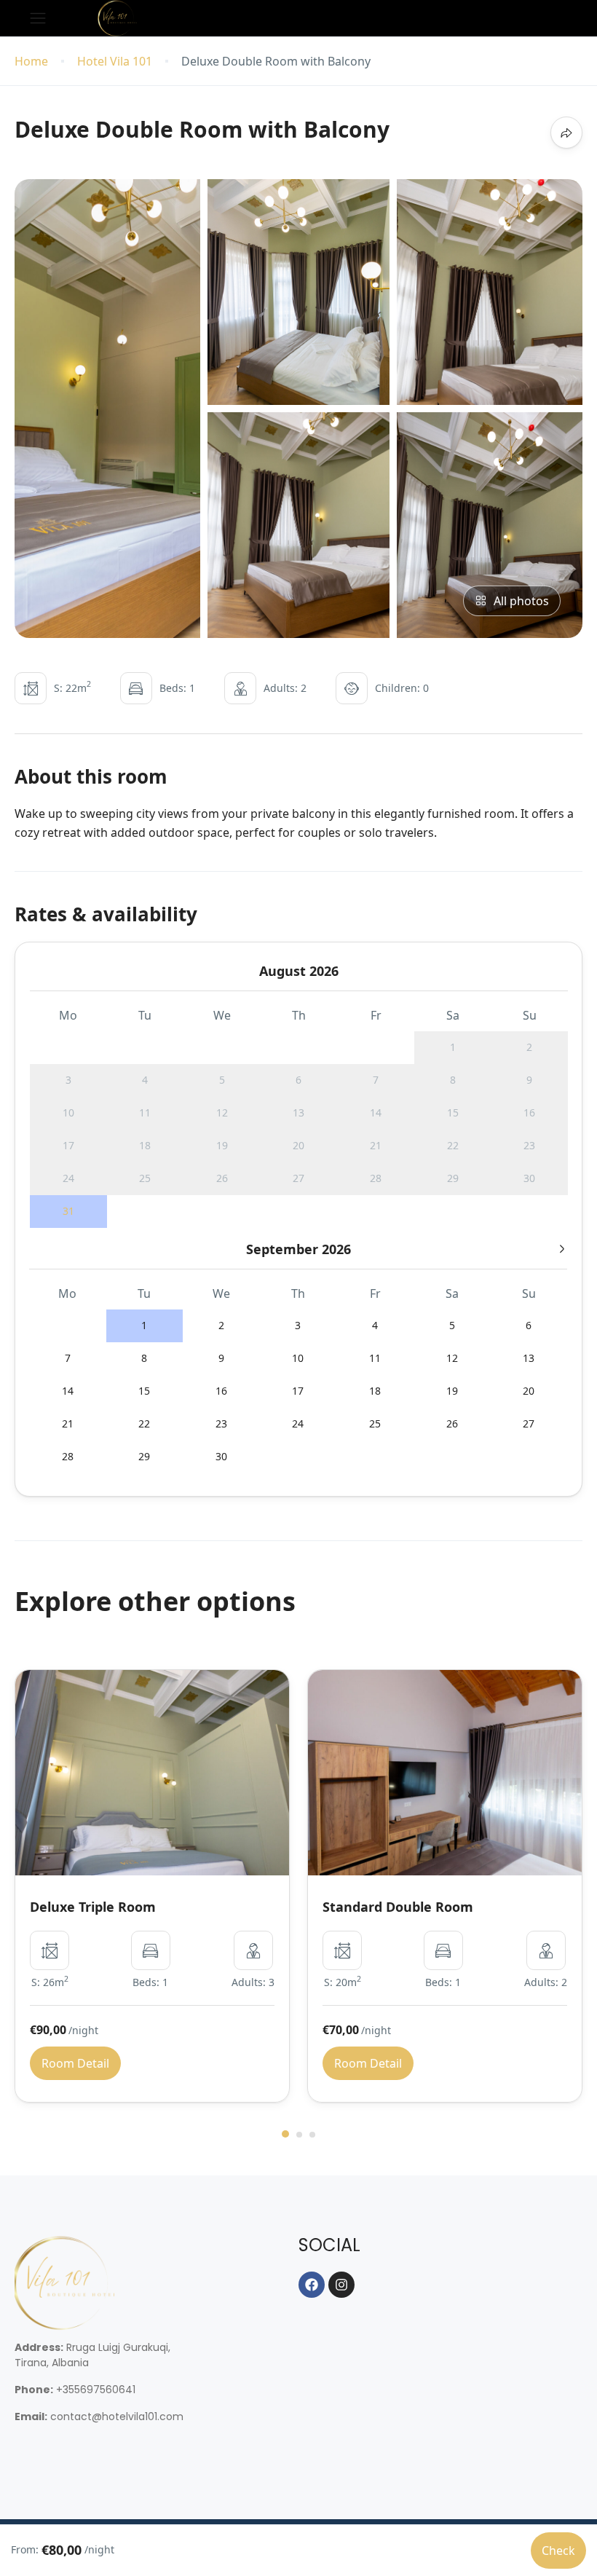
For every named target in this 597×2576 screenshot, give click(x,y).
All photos (521, 601)
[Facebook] (312, 2285)
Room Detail (75, 2063)
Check (558, 2551)
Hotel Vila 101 (115, 62)
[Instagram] (341, 2285)
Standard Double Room (398, 1907)
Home (31, 62)
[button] (285, 2134)
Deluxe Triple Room (93, 1907)
